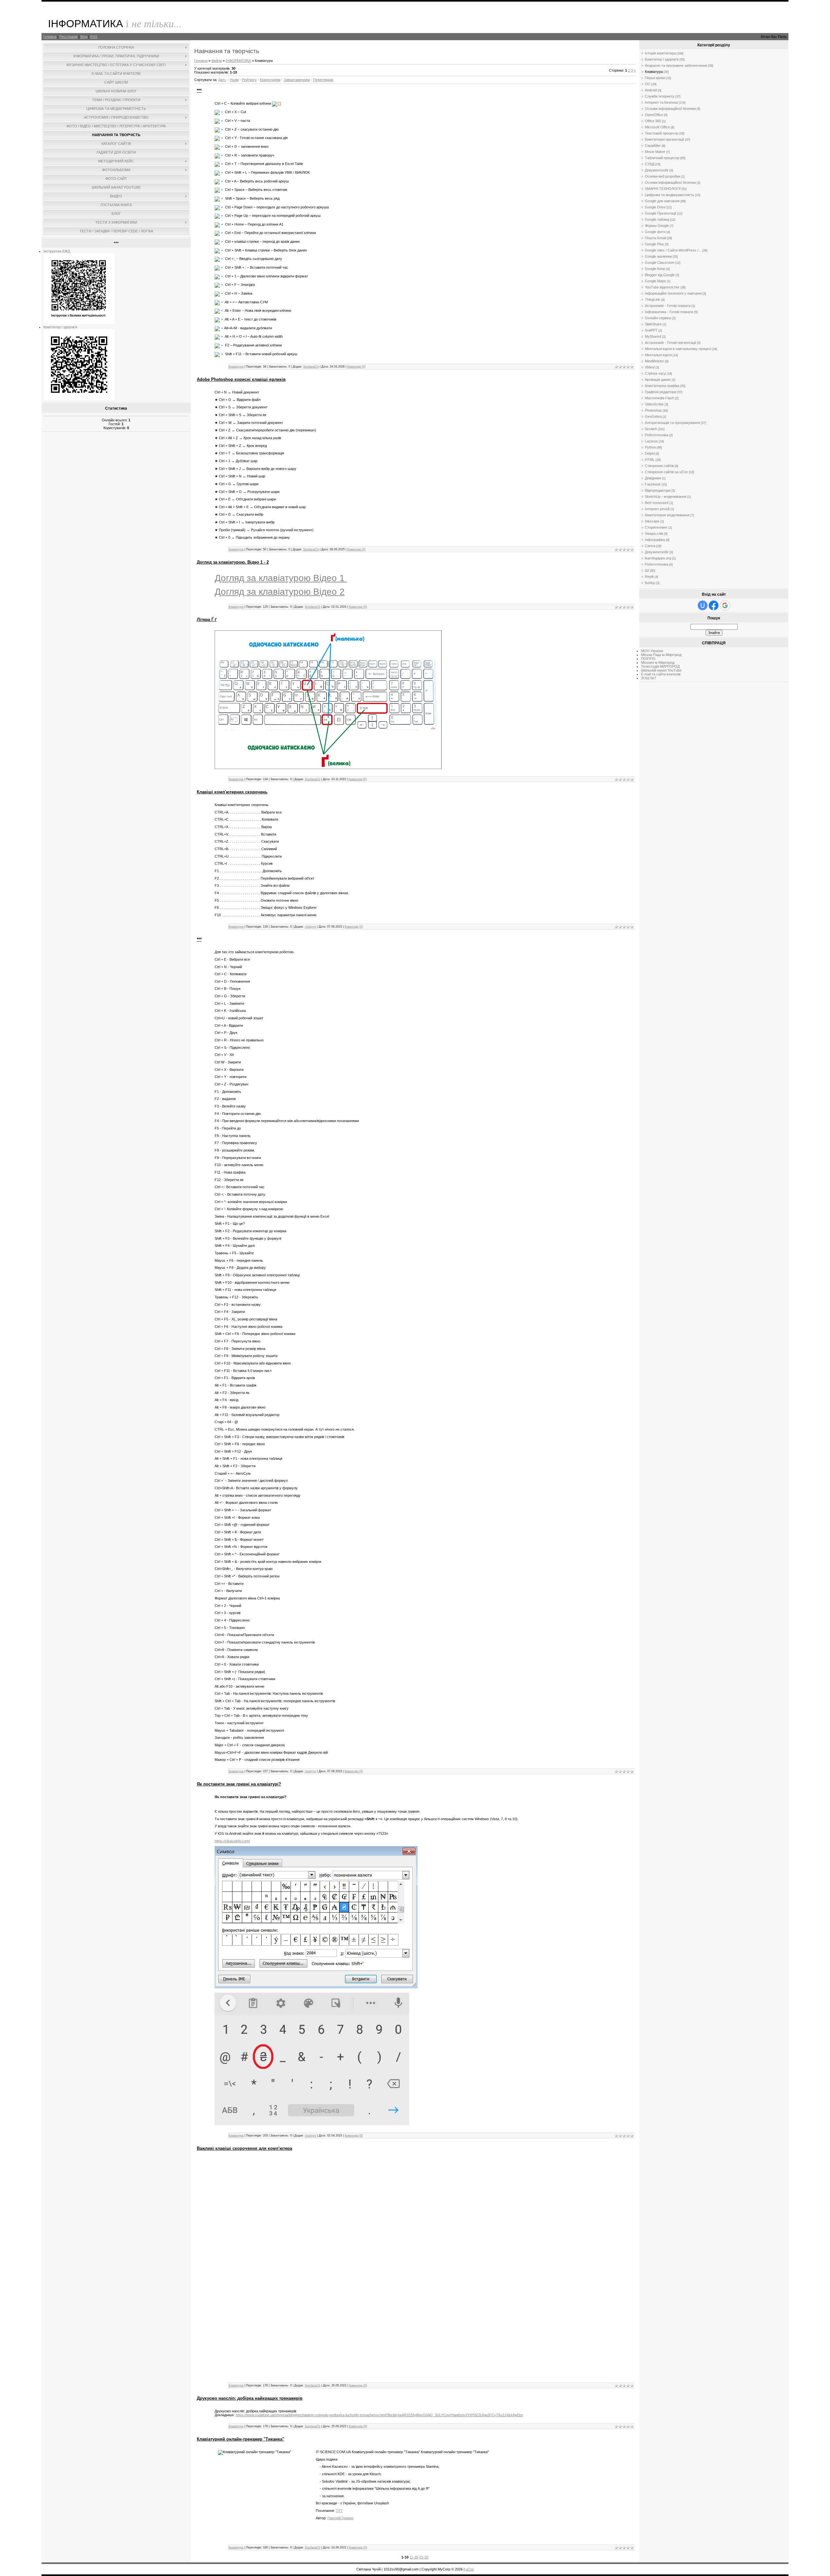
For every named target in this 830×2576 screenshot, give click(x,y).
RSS (94, 37)
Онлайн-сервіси (658, 318)
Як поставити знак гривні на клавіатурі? (239, 1784)
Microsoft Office (657, 127)
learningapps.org (658, 558)
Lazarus (651, 441)
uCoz (470, 2569)
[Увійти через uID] (703, 605)
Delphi (650, 453)
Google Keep (655, 269)
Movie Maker (655, 152)
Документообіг (657, 170)
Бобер (650, 583)
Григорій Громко (340, 2518)
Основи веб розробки (663, 176)
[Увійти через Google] (725, 605)
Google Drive (655, 207)
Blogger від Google (660, 275)
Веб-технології (657, 503)
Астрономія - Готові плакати (668, 306)
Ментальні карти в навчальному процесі (678, 349)
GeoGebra (653, 416)
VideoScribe (654, 404)
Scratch (651, 429)
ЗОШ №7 (649, 678)
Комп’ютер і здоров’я (60, 327)
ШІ (647, 570)
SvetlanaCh (311, 367)
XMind (650, 367)
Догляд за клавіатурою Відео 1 (281, 578)
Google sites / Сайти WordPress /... (673, 250)
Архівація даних (658, 380)
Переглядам (323, 80)
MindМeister (654, 361)
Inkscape (652, 521)
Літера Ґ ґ (207, 620)
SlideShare (653, 324)
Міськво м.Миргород (658, 662)
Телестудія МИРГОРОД (660, 666)
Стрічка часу (655, 373)
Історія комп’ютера (660, 53)
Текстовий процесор (662, 133)
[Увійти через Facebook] (714, 605)
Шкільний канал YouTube (661, 670)
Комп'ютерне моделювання (667, 515)
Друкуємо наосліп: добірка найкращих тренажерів (250, 2398)
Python (650, 447)
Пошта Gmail (655, 238)
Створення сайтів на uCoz (666, 472)
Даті (221, 80)
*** (199, 91)
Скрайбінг (653, 146)
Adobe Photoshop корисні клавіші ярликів (241, 379)
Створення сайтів (659, 466)
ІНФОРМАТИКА (238, 61)
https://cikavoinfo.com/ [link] (232, 1841)
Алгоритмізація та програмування (672, 423)
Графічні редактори (661, 392)
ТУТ (339, 2511)
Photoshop (653, 410)
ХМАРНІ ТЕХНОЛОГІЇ (663, 189)
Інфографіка (655, 540)
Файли (217, 61)
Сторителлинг (656, 527)
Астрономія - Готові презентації (670, 343)
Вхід (84, 37)
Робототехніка (657, 435)
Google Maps (655, 281)
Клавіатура (236, 367)
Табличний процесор (662, 158)
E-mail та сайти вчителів (661, 674)
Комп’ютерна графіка (662, 386)
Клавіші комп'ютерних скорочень (232, 792)
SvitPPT (651, 330)
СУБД (650, 164)
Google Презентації (661, 213)
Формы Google (657, 226)
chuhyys (310, 927)
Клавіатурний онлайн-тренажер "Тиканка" (241, 2439)
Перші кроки (655, 78)
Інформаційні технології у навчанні (673, 293)
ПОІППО (648, 659)
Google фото (655, 232)
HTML (650, 460)
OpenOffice (654, 115)
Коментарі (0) (356, 367)
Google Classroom (660, 263)
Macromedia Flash (659, 398)
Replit (649, 577)
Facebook (653, 484)
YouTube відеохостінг (662, 287)
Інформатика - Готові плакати (669, 312)
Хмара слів (654, 533)
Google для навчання (662, 201)
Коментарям (270, 80)
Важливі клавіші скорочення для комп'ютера (244, 2148)
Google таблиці (657, 219)
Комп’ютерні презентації (664, 139)
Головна (50, 37)
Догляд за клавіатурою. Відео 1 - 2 (233, 562)
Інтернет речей (657, 509)
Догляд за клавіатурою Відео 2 (280, 592)
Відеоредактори (658, 490)
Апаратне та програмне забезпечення (676, 65)
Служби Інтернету (660, 96)
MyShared (653, 336)
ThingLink (652, 299)
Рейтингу (249, 80)
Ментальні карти (658, 355)
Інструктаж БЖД (57, 251)
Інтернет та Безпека (661, 102)
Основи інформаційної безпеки (670, 109)
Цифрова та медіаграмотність (670, 195)
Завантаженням (297, 80)
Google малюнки (658, 256)
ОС (648, 84)
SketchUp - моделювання (666, 497)
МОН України (652, 651)
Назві (234, 80)
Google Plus (654, 244)
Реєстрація (68, 37)
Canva (650, 546)
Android (651, 90)
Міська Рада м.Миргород (661, 655)
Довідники (653, 478)
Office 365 (653, 121)
